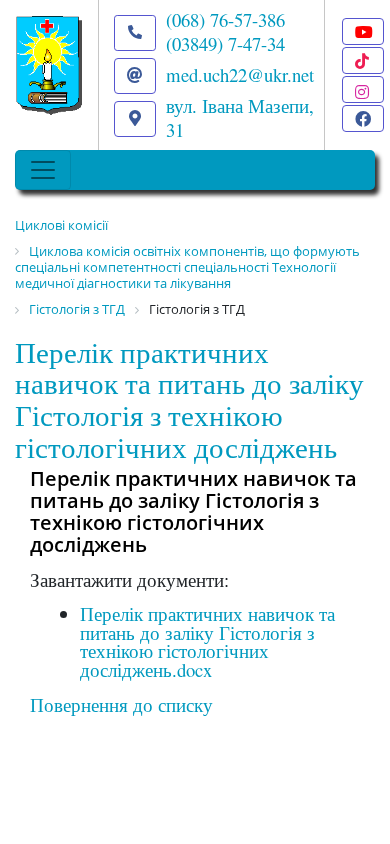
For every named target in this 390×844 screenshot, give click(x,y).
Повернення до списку (121, 704)
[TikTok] (363, 60)
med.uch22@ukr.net (240, 74)
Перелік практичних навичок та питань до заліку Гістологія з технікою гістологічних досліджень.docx (207, 641)
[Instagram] (363, 89)
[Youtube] (363, 31)
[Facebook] (363, 118)
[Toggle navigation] (43, 170)
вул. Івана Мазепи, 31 (240, 117)
